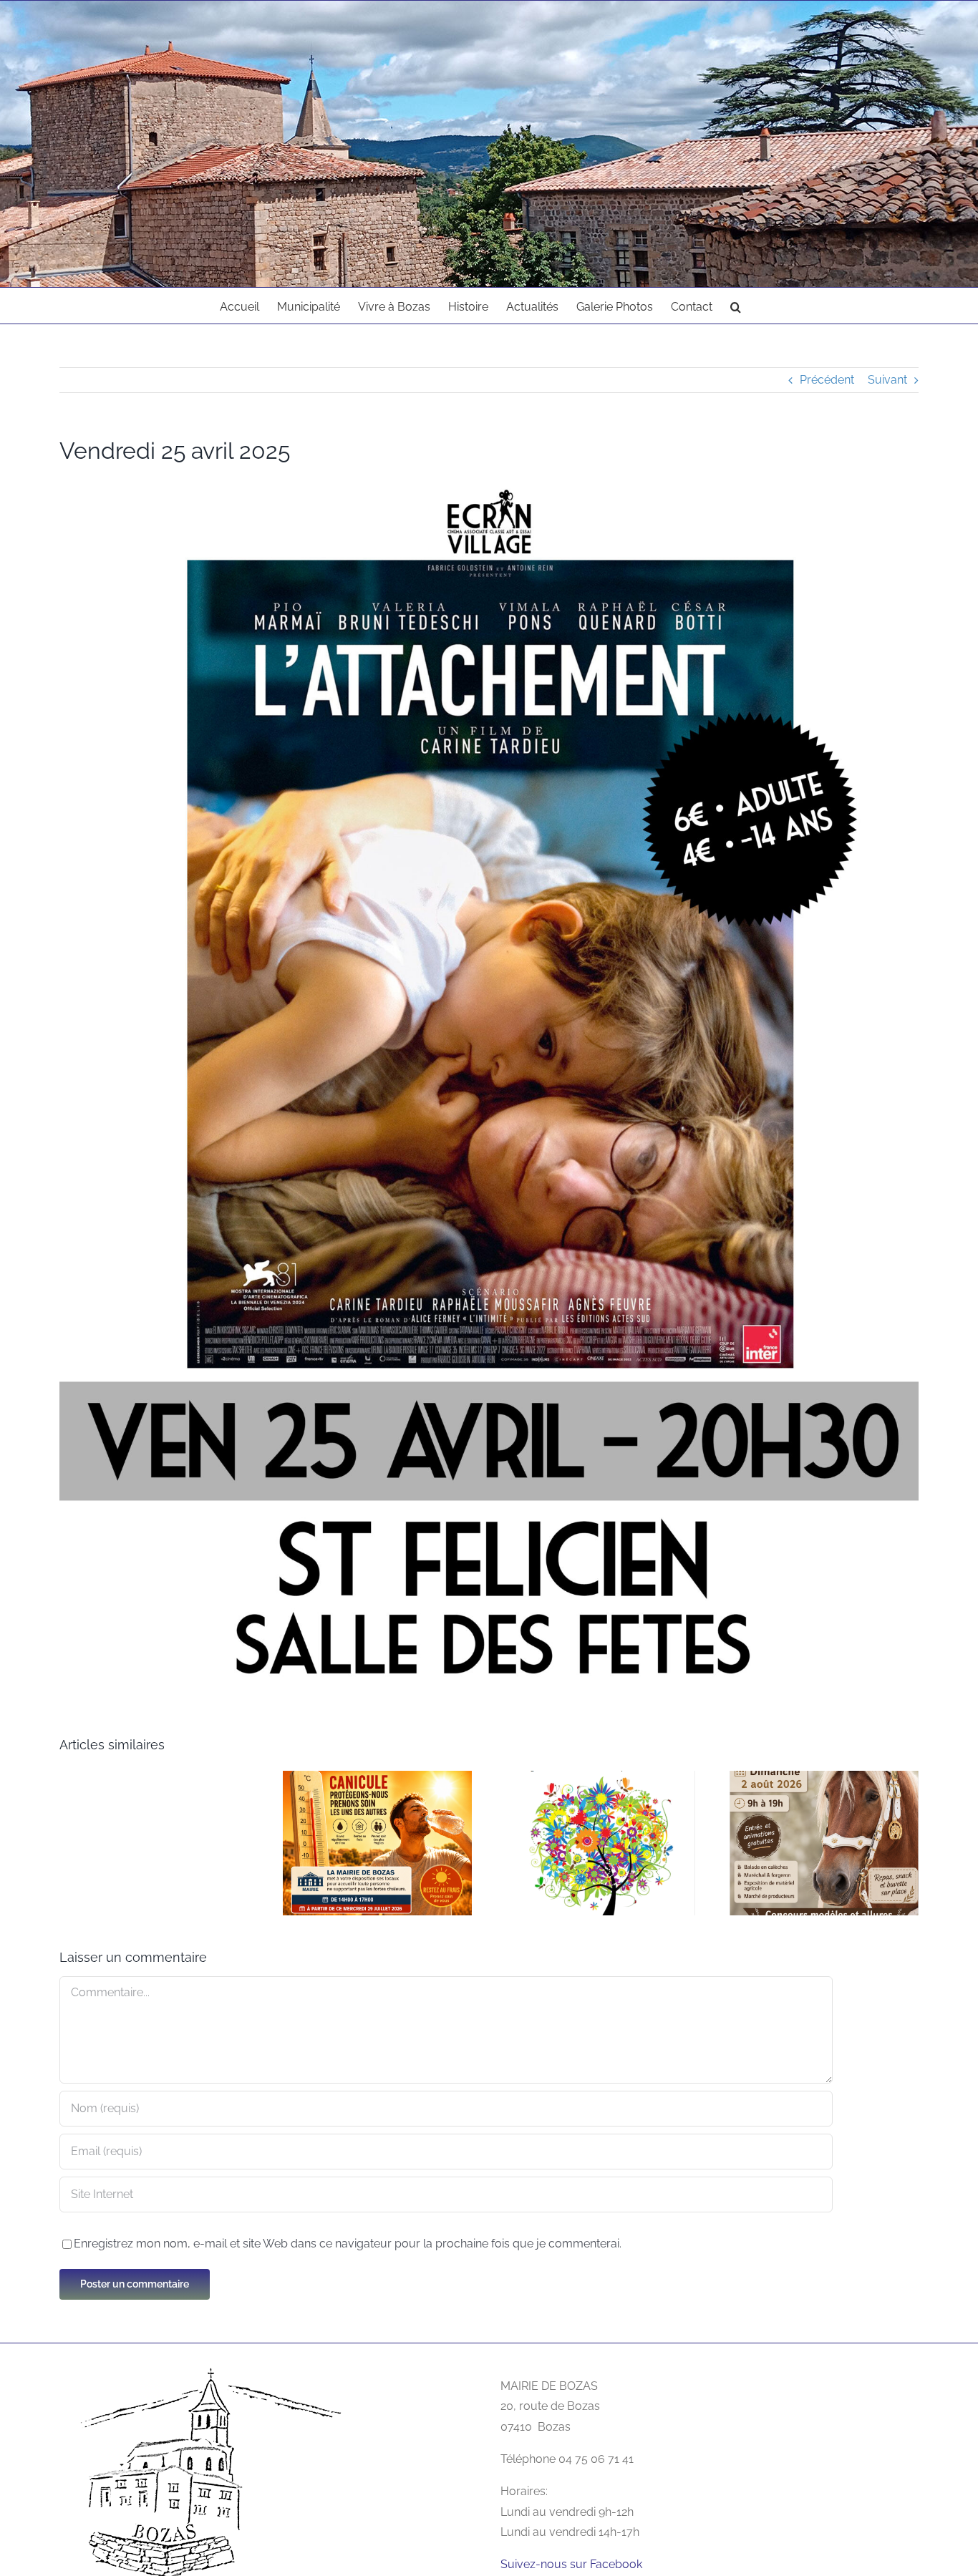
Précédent (827, 380)
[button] (736, 306)
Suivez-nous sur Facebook (571, 2564)
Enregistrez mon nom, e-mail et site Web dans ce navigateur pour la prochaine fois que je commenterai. (348, 2244)
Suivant (887, 380)
